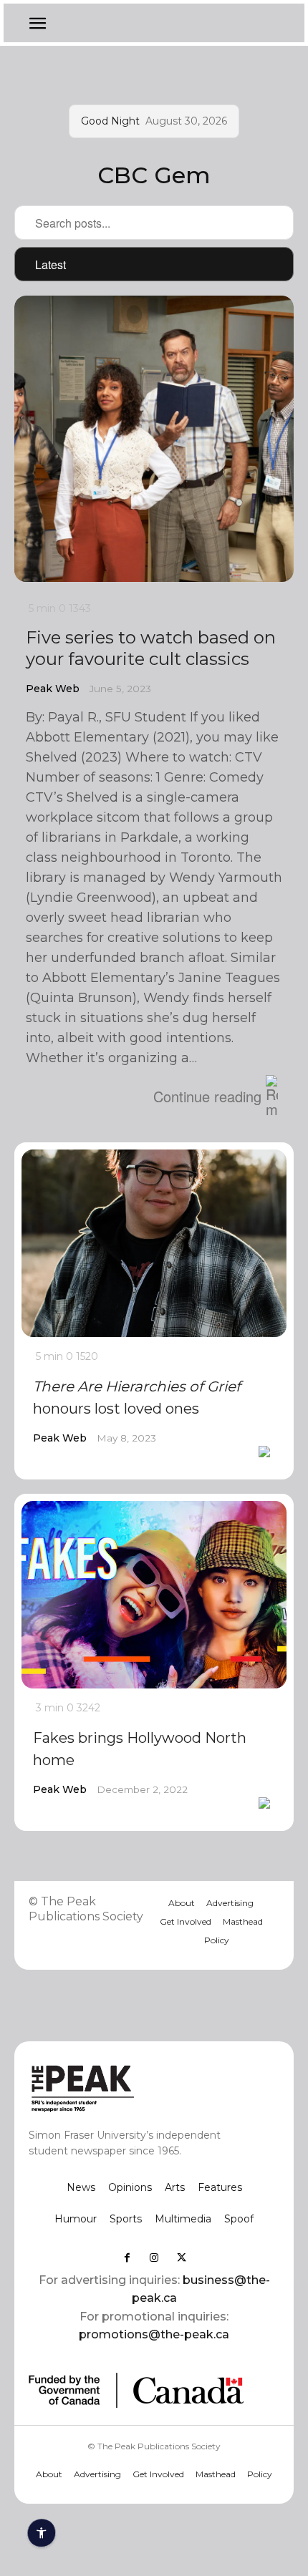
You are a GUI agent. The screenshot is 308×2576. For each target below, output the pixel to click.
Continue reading (207, 1096)
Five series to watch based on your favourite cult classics (151, 648)
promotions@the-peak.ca (154, 2334)
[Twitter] (181, 2257)
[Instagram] (154, 2257)
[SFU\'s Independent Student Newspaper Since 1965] (129, 2087)
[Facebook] (127, 2257)
